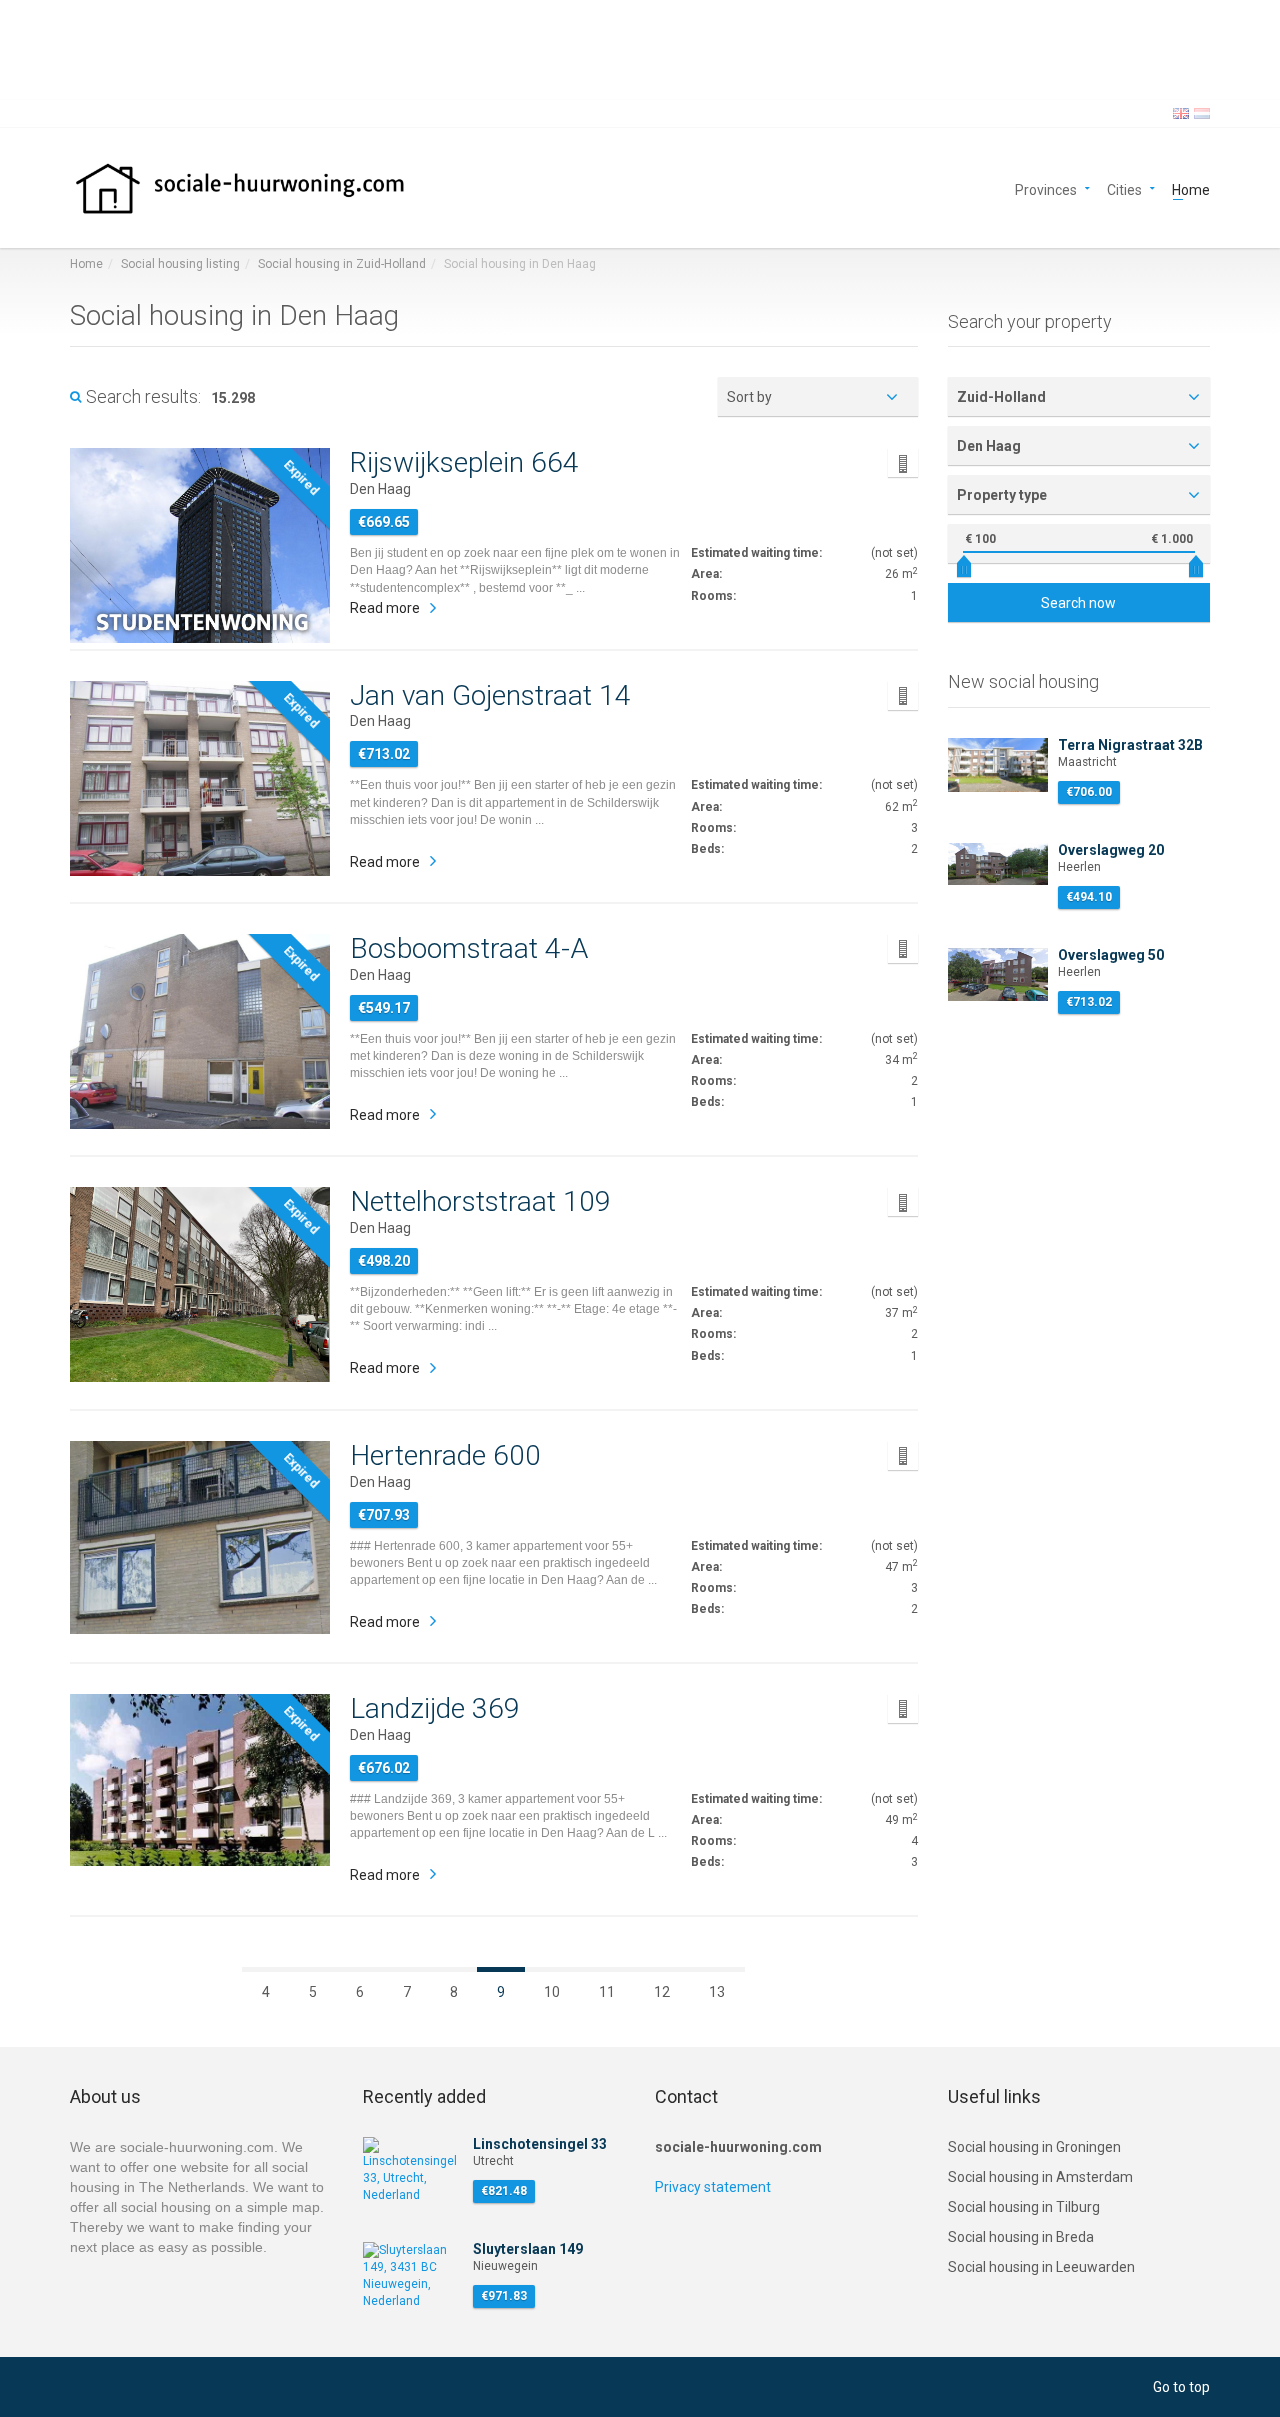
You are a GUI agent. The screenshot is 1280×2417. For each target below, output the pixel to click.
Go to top (1181, 2387)
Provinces (1046, 188)
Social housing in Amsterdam (1040, 2177)
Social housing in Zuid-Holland (342, 264)
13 (717, 1992)
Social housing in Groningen (1034, 2147)
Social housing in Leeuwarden (1041, 2267)
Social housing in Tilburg (1024, 2207)
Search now (1078, 603)
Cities (1124, 188)
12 (662, 1992)
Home (1191, 188)
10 (552, 1992)
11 (607, 1992)
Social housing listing (180, 264)
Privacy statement (713, 2187)
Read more (385, 608)
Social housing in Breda (1021, 2237)
